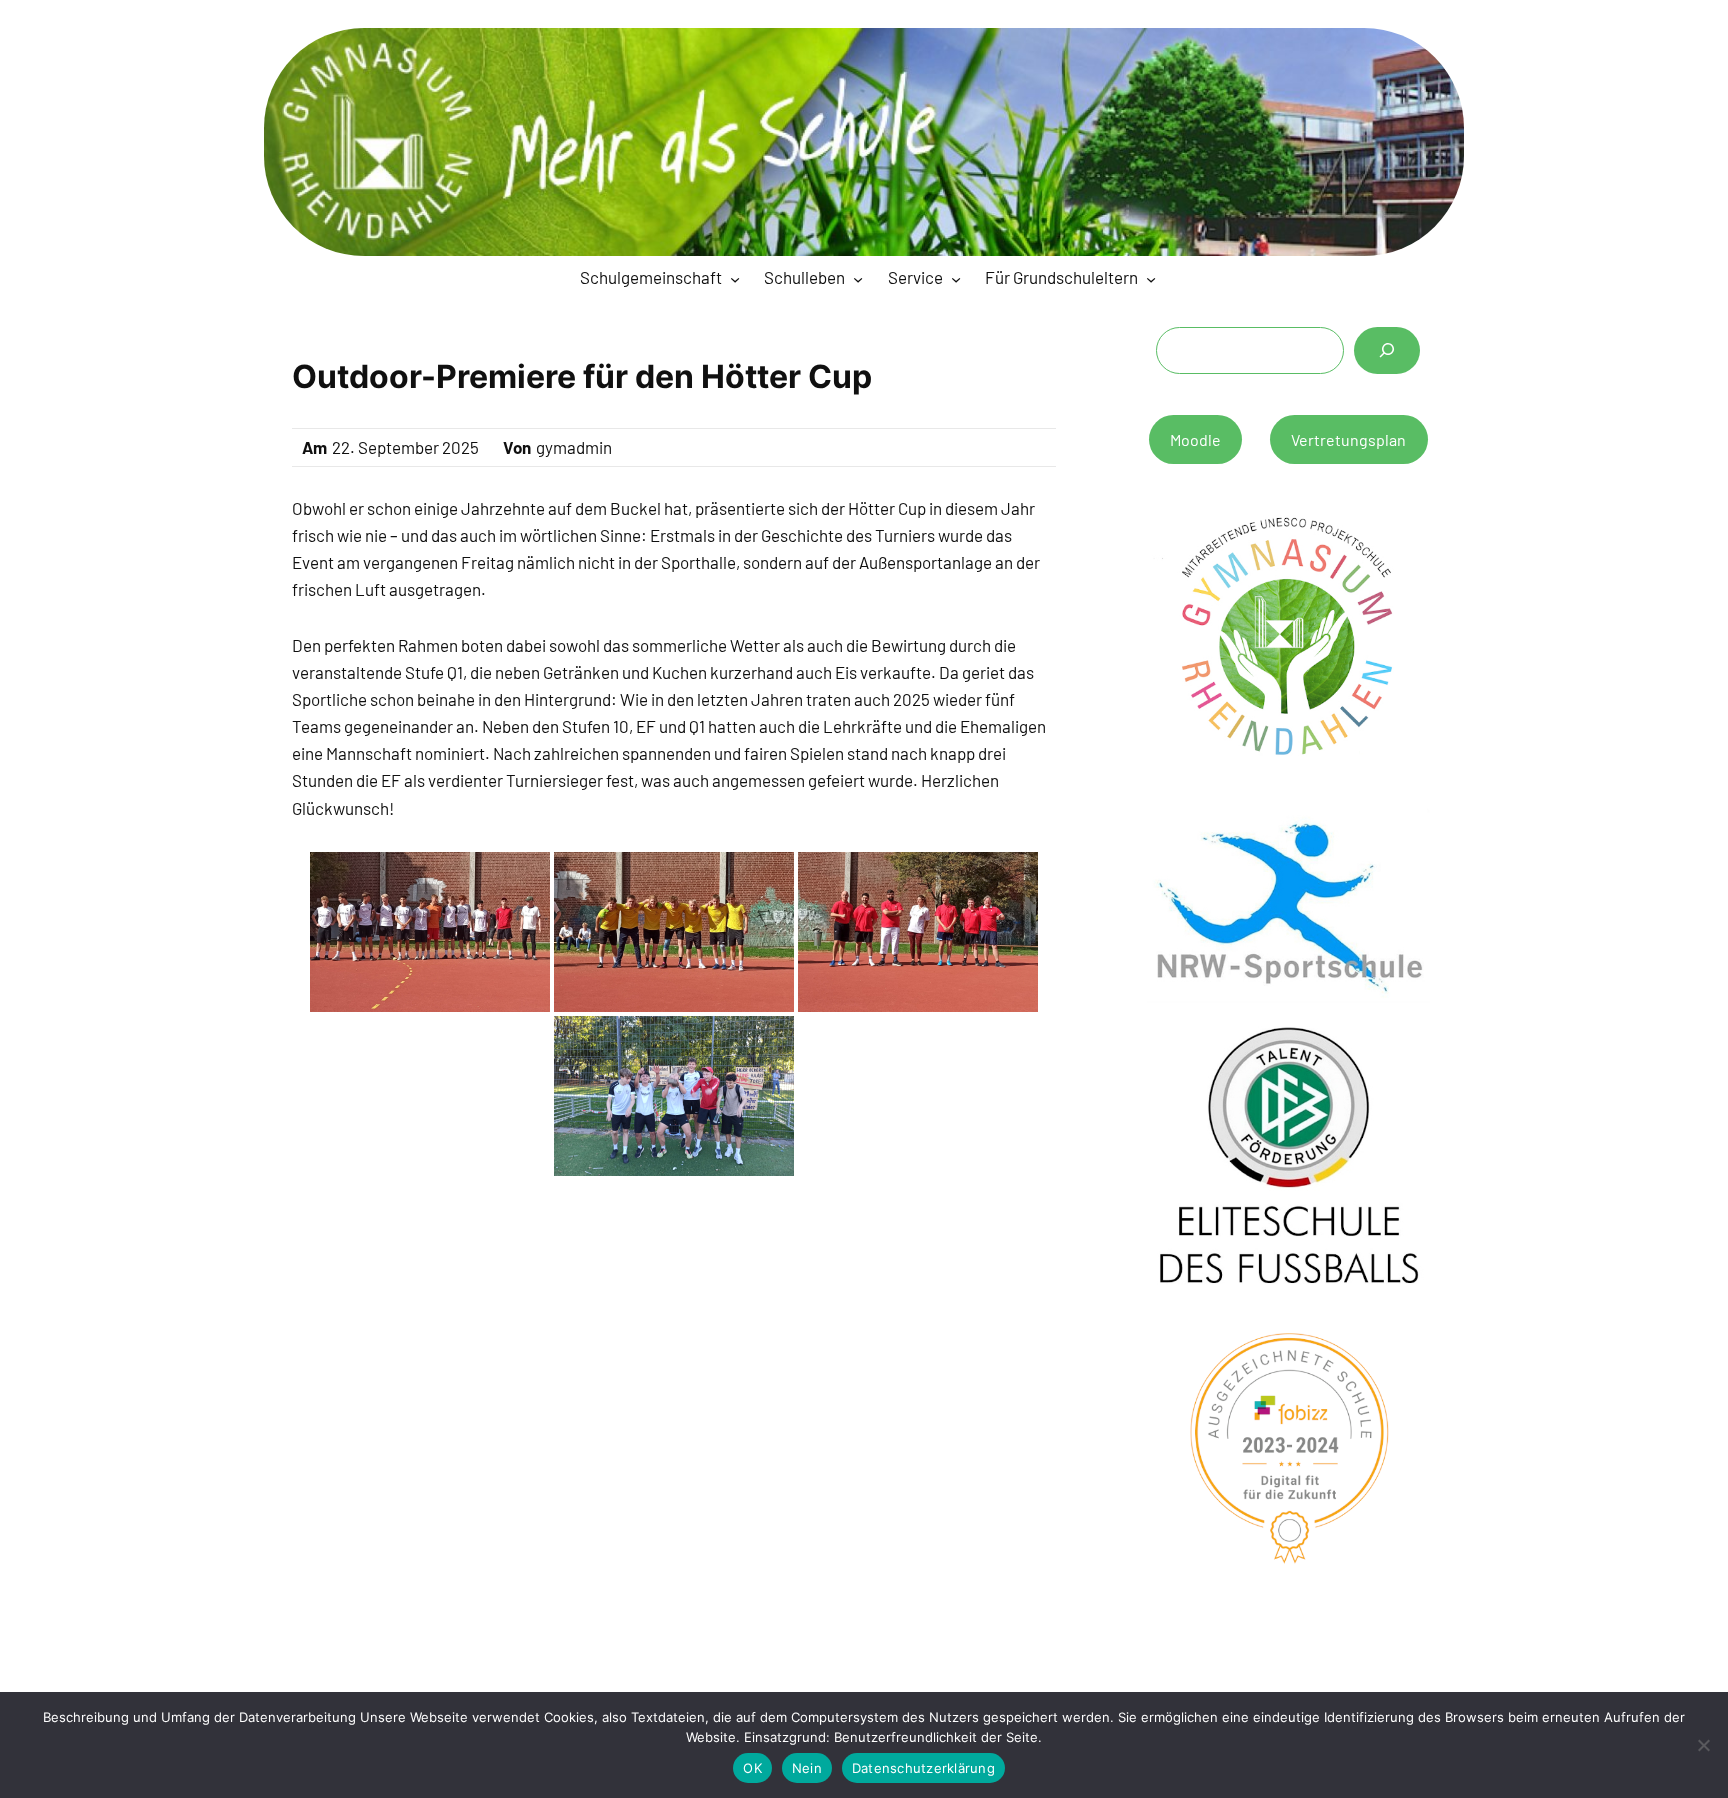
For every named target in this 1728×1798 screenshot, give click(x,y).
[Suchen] (1387, 350)
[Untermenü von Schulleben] (858, 279)
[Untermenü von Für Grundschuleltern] (1151, 279)
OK (752, 1768)
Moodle (1195, 439)
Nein (807, 1768)
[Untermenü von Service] (956, 279)
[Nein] (1703, 1745)
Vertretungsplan (1348, 439)
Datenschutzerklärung (923, 1768)
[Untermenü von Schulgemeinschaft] (735, 279)
